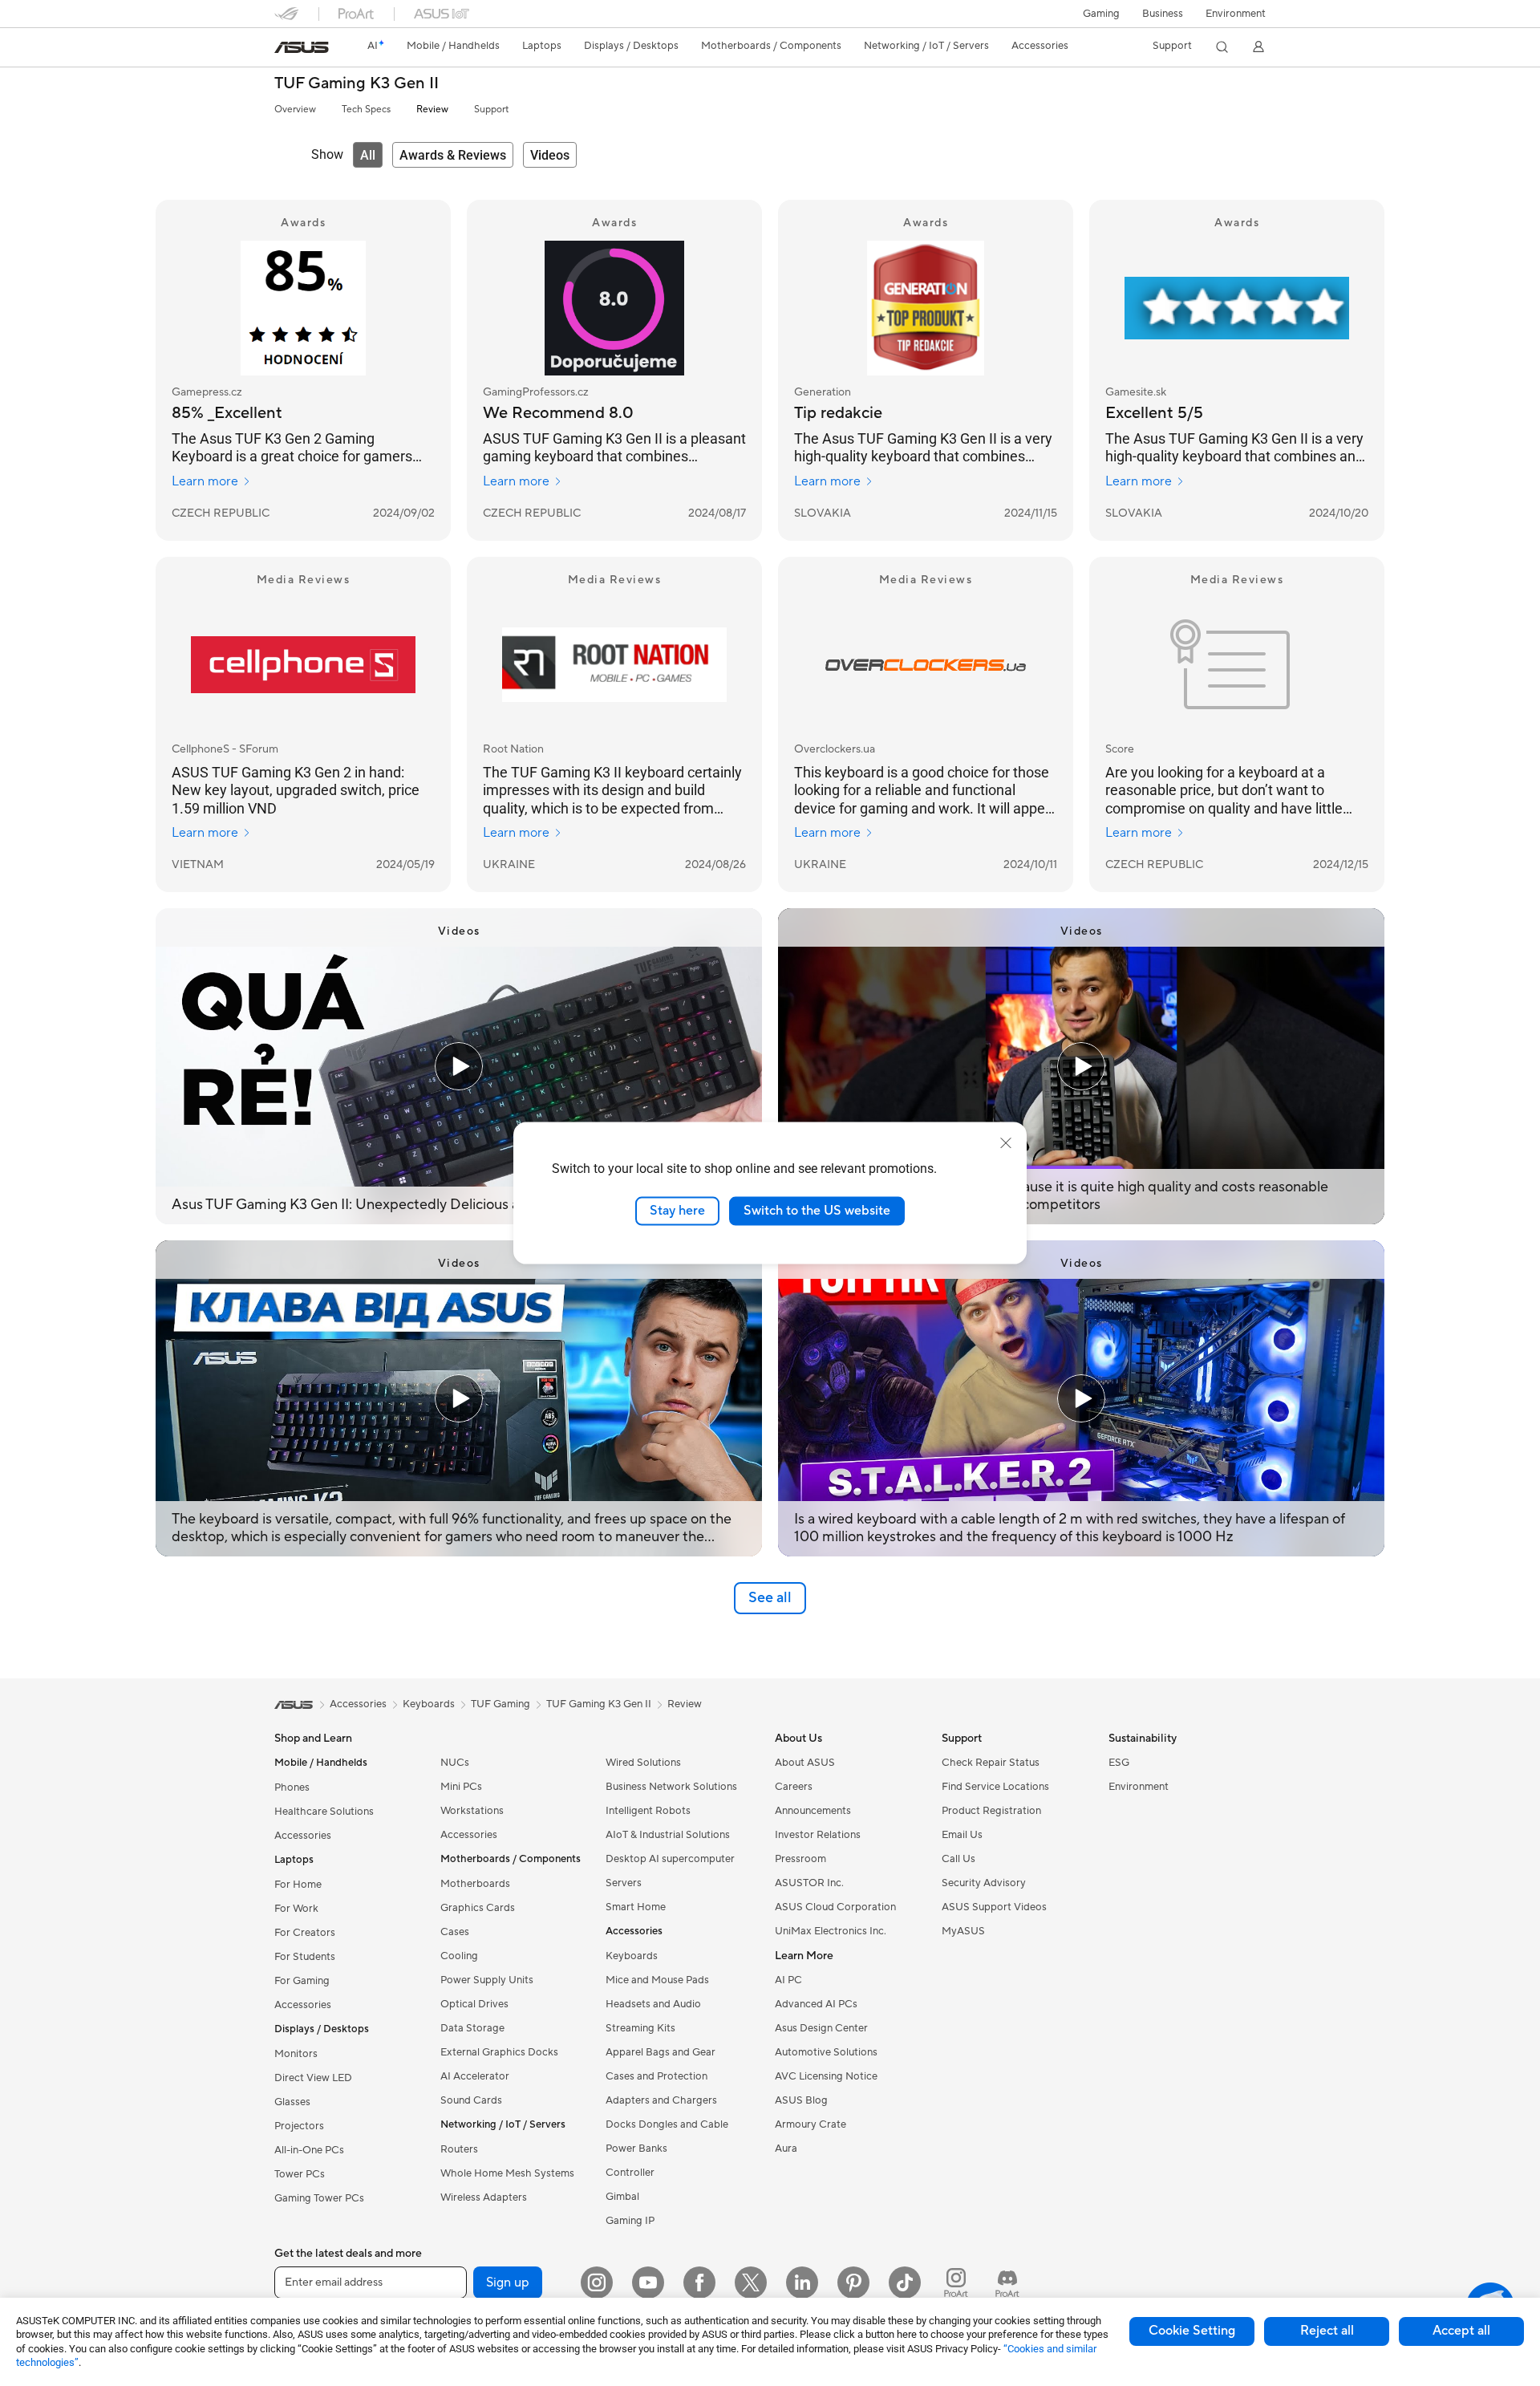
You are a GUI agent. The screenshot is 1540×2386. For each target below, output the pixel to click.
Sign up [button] (508, 2283)
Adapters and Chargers (661, 2100)
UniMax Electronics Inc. (831, 1931)
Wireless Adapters (484, 2197)
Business (1163, 14)
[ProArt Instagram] (956, 2283)
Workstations (472, 1811)
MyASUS (963, 1931)
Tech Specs (366, 110)
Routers (459, 2149)
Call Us (958, 1859)
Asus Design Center (821, 2028)
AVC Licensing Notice (826, 2076)
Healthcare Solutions (324, 1812)
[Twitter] (751, 2283)
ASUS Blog (801, 2100)
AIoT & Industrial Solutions (668, 1835)
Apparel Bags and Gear (661, 2052)
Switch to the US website (817, 1211)
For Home (298, 1885)
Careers (794, 1787)
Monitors (296, 2054)
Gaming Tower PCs (319, 2198)
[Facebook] (699, 2283)
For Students (305, 1957)
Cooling (459, 1956)
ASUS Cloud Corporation (835, 1907)
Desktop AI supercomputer (670, 1859)
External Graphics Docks (499, 2052)
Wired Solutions (643, 1763)
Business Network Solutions (671, 1787)
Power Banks (636, 2149)
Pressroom (800, 1859)
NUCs (455, 1763)
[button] (1101, 14)
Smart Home (636, 1907)
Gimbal (622, 2197)
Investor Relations (818, 1835)
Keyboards (632, 1956)
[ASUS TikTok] (905, 2283)
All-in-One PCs (309, 2150)
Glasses (292, 2102)
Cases (455, 1932)
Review (432, 110)
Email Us (962, 1835)
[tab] (368, 155)
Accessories (303, 1836)
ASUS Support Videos (994, 1907)
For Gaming (302, 1981)
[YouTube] (648, 2283)
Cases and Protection (657, 2076)
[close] (1006, 1143)
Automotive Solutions (826, 2052)
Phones (292, 1787)
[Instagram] (597, 2283)
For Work (296, 1909)
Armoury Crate (811, 2124)
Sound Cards (471, 2100)
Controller (630, 2173)
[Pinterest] (853, 2283)
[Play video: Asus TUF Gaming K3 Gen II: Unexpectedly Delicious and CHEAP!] (459, 1066)
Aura (786, 2149)
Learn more (205, 481)
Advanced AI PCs (816, 2004)
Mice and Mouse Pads (657, 1980)
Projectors (299, 2126)
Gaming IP (630, 2221)
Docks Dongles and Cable (667, 2124)
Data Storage (472, 2028)
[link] (302, 47)
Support (491, 110)
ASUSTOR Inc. (809, 1883)
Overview (295, 110)
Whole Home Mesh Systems (507, 2173)
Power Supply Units (487, 1980)
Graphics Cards (478, 1908)
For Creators (305, 1933)
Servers (624, 1883)
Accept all (1461, 2331)
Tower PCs (300, 2174)
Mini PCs (461, 1787)
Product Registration (991, 1811)
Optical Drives (474, 2004)
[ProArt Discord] (1007, 2283)
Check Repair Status (991, 1763)
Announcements (813, 1811)
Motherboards (475, 1884)
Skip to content (284, 49)
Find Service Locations (995, 1787)
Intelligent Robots (648, 1811)
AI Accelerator (475, 2076)
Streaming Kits (640, 2028)
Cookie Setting (1192, 2331)
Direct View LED (313, 2078)
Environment (1236, 14)
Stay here (677, 1211)
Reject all (1327, 2331)
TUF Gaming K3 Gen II (357, 84)
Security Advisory (984, 1883)
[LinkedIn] (802, 2283)
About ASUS (805, 1763)
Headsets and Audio (653, 2004)
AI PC (788, 1980)
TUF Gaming (500, 1704)
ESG (1119, 1763)
